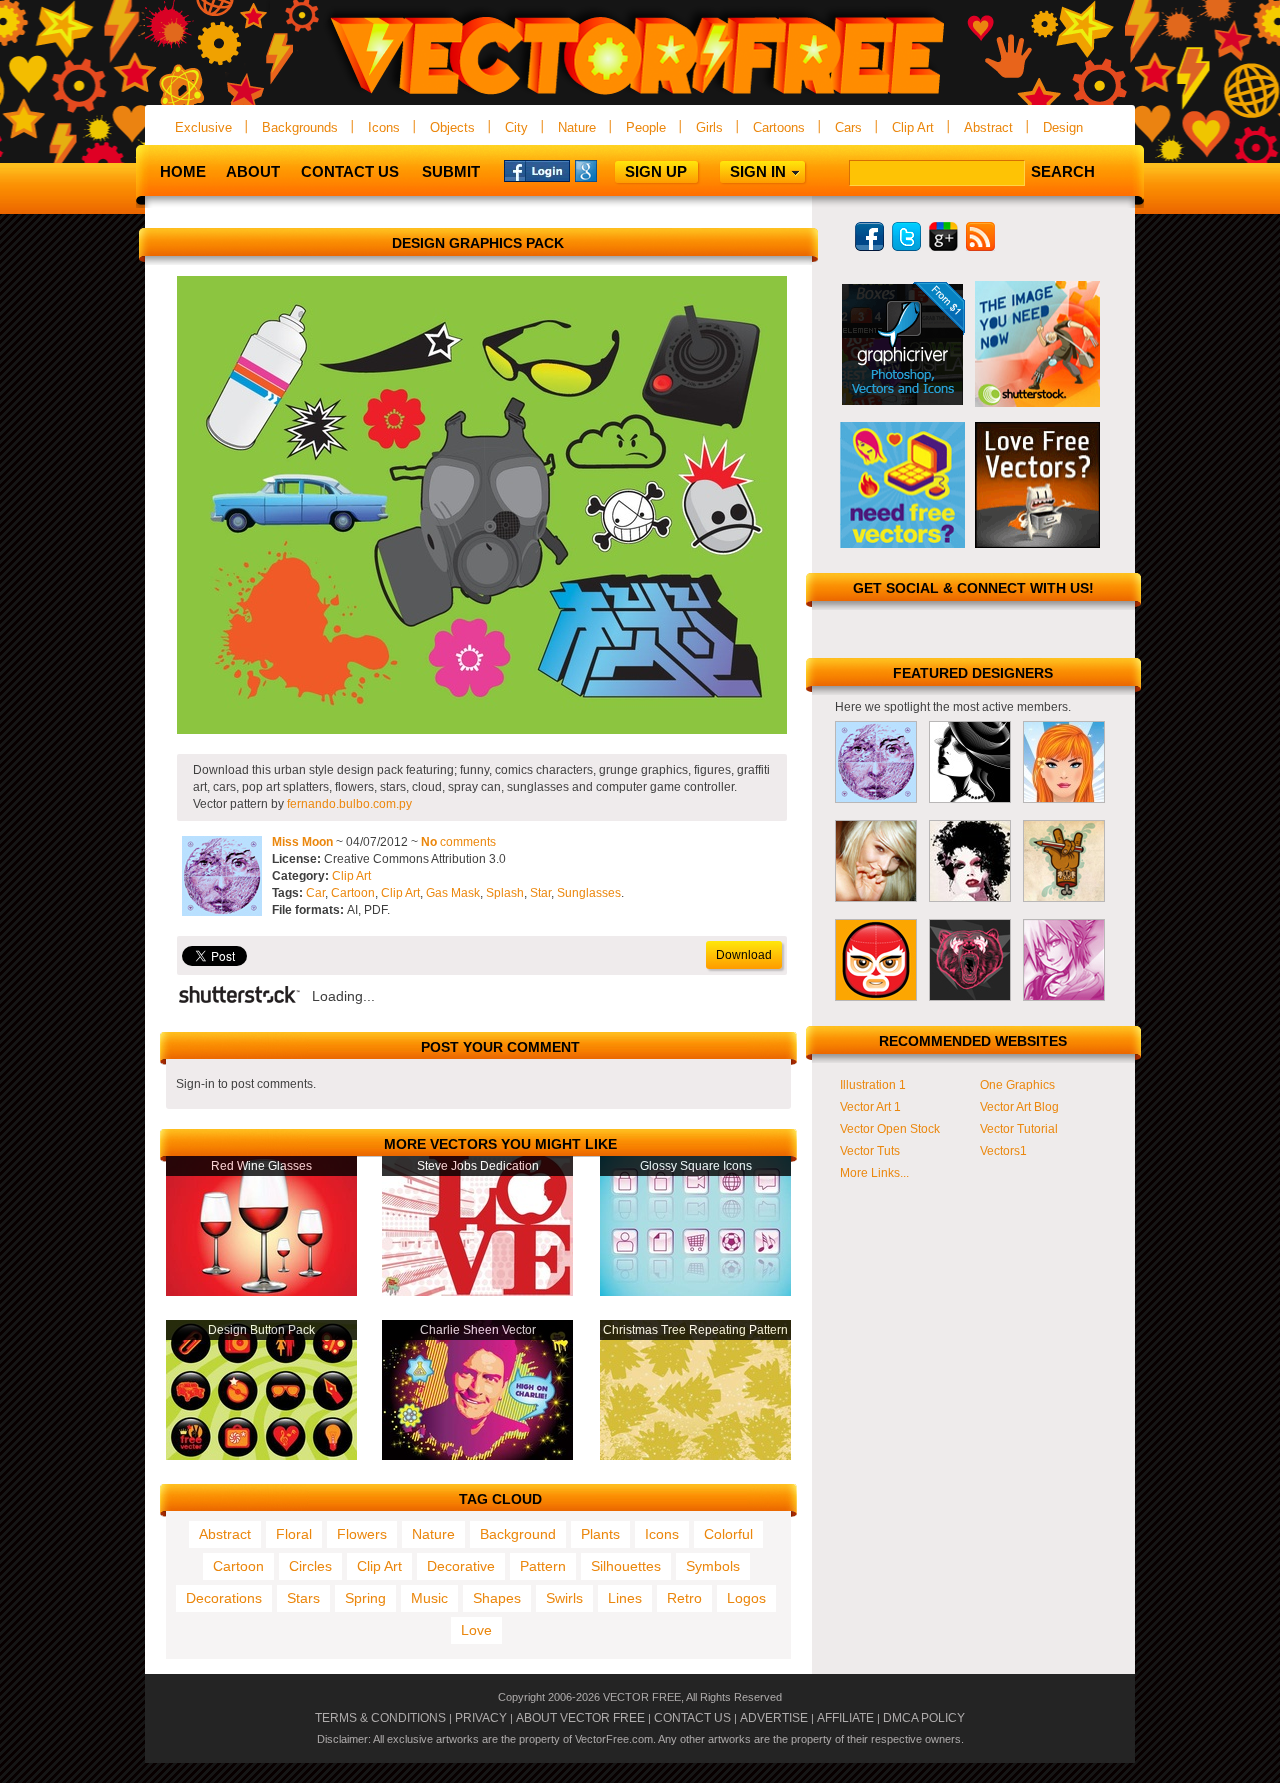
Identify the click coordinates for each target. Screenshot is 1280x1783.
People (646, 127)
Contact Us (350, 171)
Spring (365, 1598)
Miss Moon (302, 842)
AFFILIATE (845, 1718)
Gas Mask (453, 893)
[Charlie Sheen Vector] (477, 1456)
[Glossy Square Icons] (695, 1292)
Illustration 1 (873, 1085)
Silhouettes (626, 1566)
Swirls (564, 1598)
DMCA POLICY (924, 1718)
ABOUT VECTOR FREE (580, 1718)
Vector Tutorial (1019, 1129)
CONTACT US (692, 1718)
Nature (577, 127)
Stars (303, 1598)
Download (744, 955)
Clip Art (913, 127)
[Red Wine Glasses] (261, 1292)
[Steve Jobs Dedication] (477, 1292)
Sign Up (656, 171)
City (516, 127)
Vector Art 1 (870, 1107)
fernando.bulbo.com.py (349, 804)
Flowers (362, 1534)
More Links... (874, 1173)
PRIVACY (481, 1718)
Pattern (543, 1566)
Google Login (608, 170)
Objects (452, 127)
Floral (294, 1534)
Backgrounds (300, 127)
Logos (746, 1598)
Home (183, 171)
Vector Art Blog (1019, 1107)
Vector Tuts (870, 1151)
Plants (600, 1534)
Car (315, 893)
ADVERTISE (774, 1718)
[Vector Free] (640, 96)
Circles (310, 1566)
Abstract (988, 127)
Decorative (461, 1566)
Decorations (224, 1598)
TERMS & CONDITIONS (380, 1718)
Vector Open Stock (890, 1129)
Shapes (497, 1598)
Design (1063, 127)
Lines (625, 1598)
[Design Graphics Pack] (482, 730)
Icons (384, 127)
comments (458, 842)
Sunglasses (589, 893)
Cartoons (779, 127)
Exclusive (203, 127)
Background (518, 1534)
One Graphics (1017, 1085)
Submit (451, 171)
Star (540, 893)
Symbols (713, 1566)
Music (429, 1598)
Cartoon (353, 893)
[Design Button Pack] (261, 1456)
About (253, 171)
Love (476, 1630)
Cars (848, 127)
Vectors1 (1003, 1151)
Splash (505, 893)
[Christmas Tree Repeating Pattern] (695, 1456)
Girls (709, 127)
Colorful (728, 1534)
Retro (684, 1598)
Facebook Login (537, 170)
